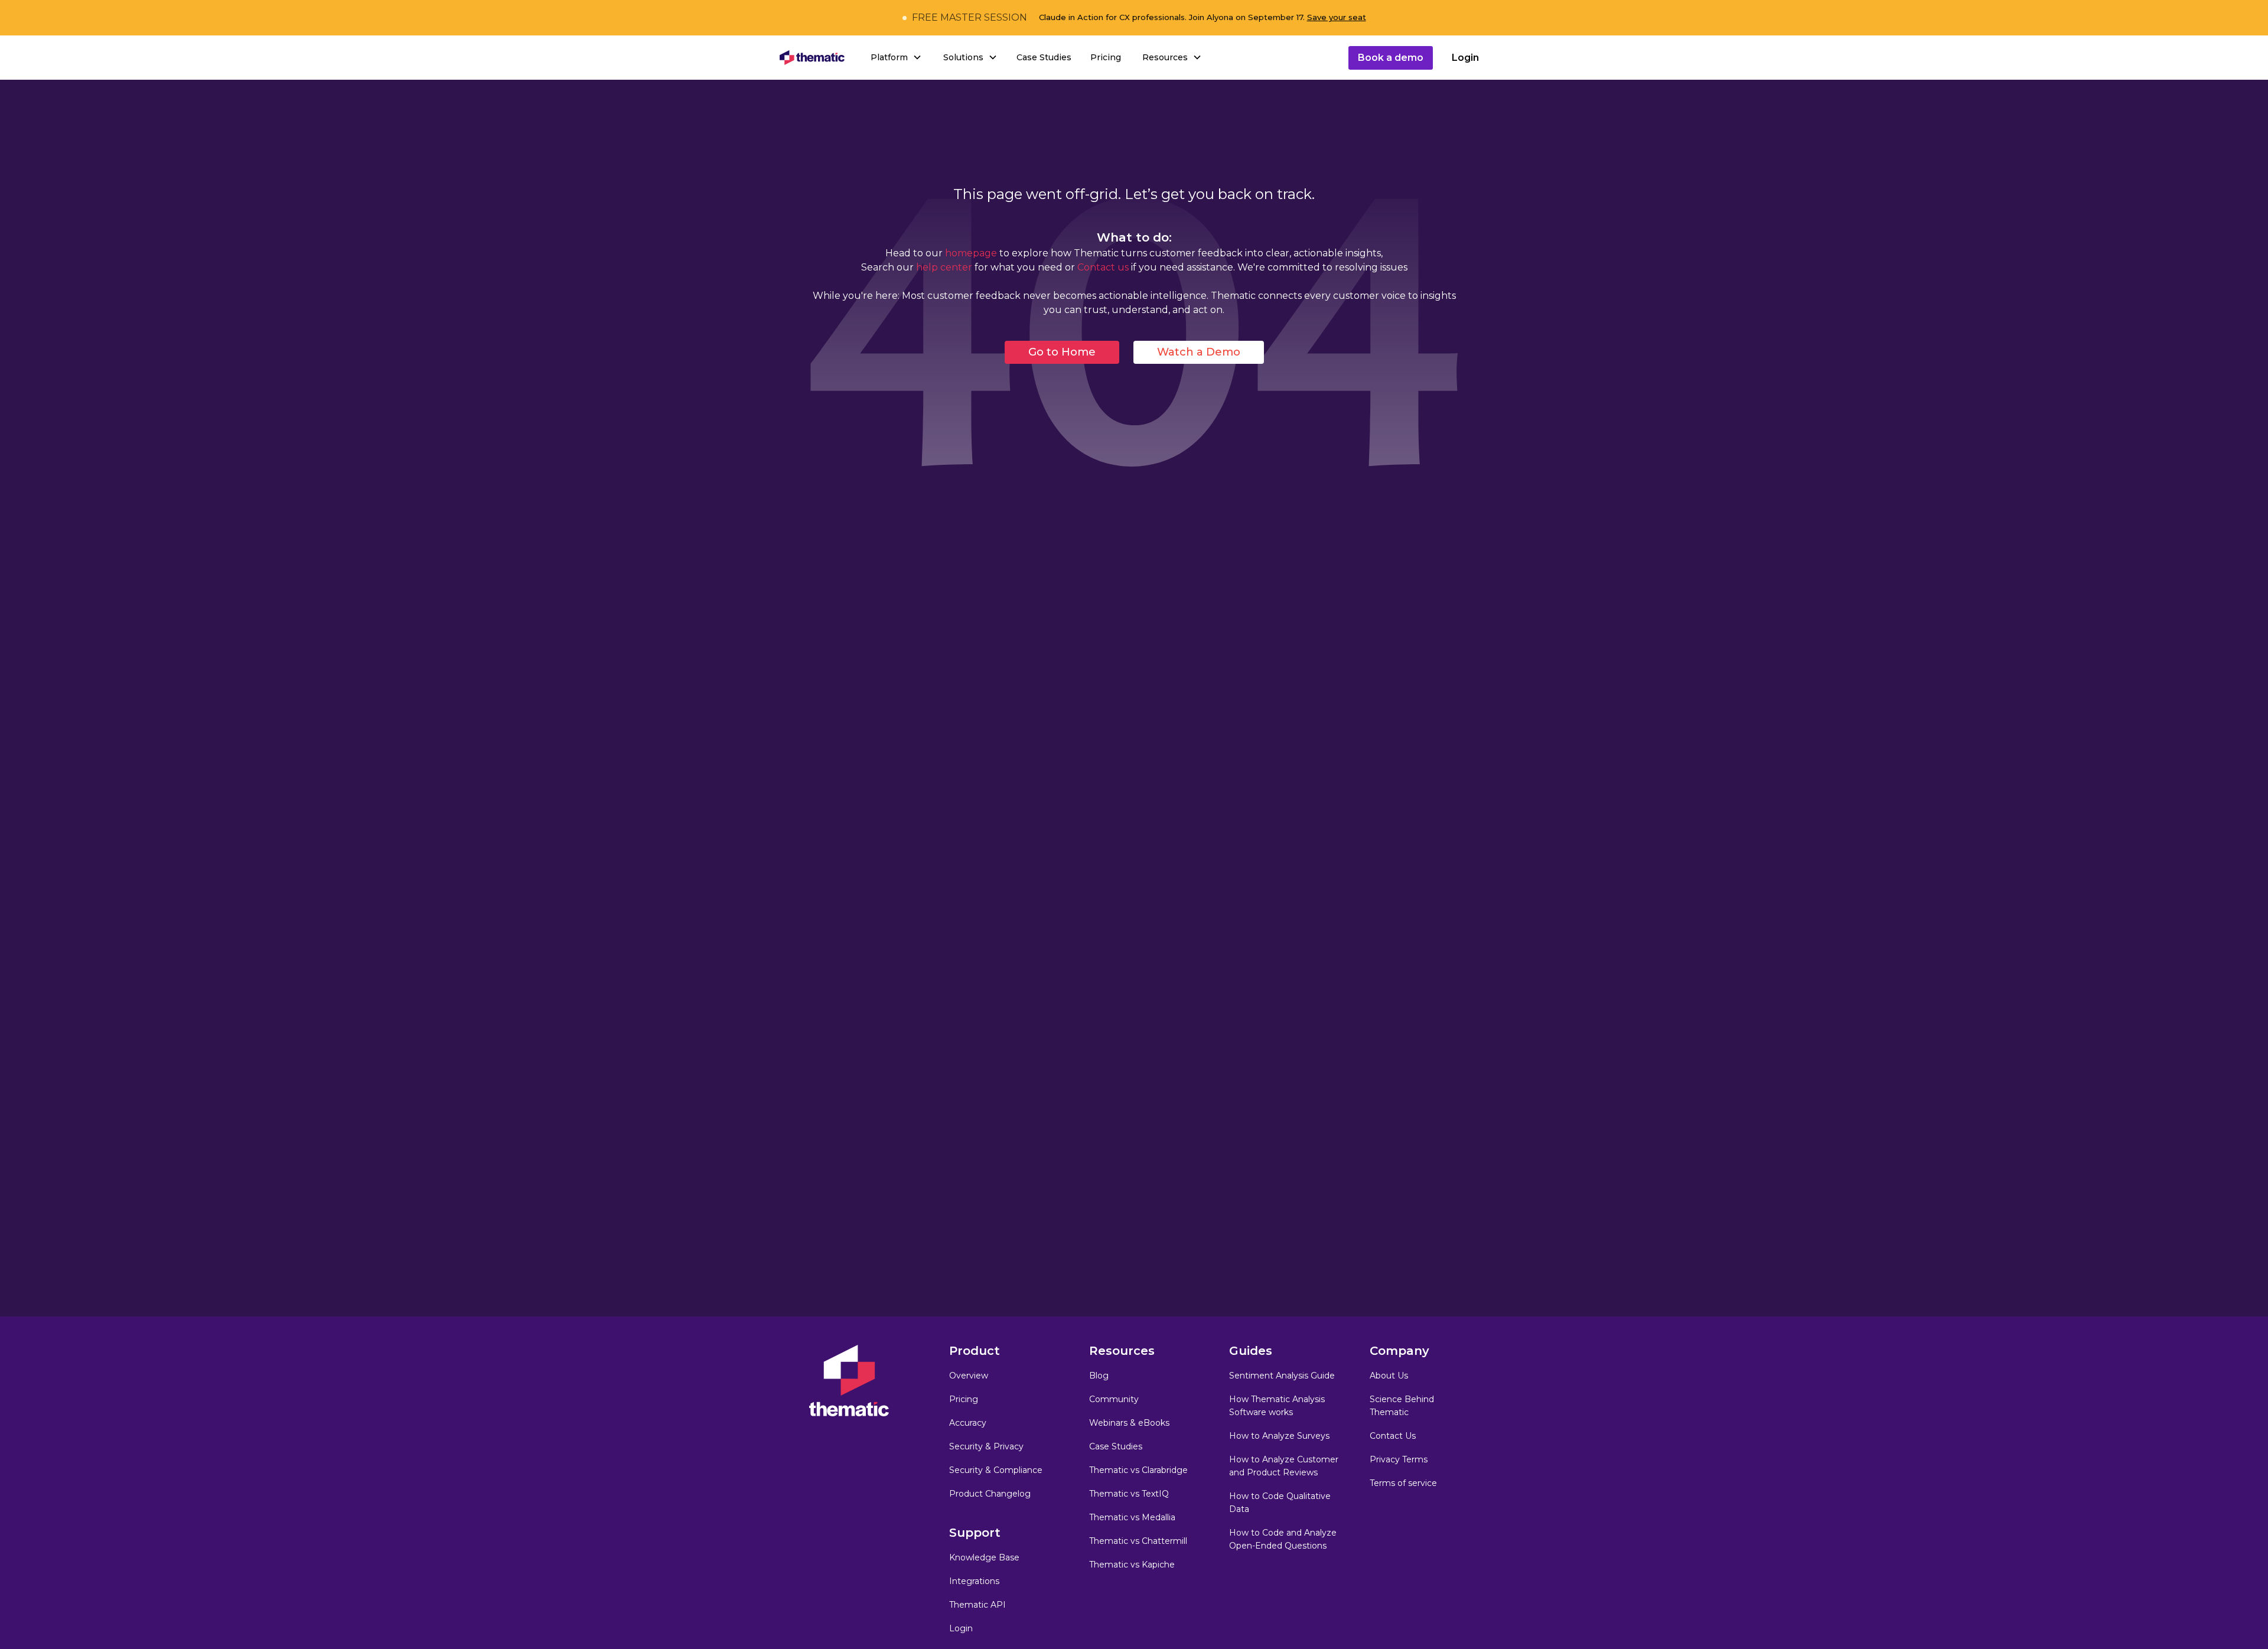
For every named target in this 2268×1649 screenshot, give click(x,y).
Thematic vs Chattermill (1138, 1541)
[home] (812, 58)
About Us (1389, 1376)
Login (1465, 58)
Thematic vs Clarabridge (1138, 1470)
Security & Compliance (996, 1470)
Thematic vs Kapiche (1132, 1565)
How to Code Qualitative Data (1280, 1503)
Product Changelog (990, 1494)
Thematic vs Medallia (1132, 1517)
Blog (1099, 1376)
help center (945, 267)
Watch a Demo (1199, 352)
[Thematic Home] (849, 1381)
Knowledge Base (984, 1557)
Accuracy (968, 1423)
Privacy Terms (1399, 1459)
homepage (971, 253)
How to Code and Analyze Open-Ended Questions (1283, 1539)
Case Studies (1044, 57)
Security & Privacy (986, 1446)
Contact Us (1393, 1436)
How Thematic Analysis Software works (1277, 1406)
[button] (895, 57)
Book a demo (1391, 58)
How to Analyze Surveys (1279, 1436)
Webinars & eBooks (1129, 1423)
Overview (969, 1376)
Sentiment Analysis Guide (1282, 1376)
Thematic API (977, 1605)
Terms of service (1403, 1483)
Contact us (1102, 267)
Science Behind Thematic (1402, 1406)
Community (1114, 1399)
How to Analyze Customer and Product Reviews (1284, 1466)
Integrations (974, 1581)
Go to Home (1062, 352)
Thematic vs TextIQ (1129, 1494)
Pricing (1106, 57)
